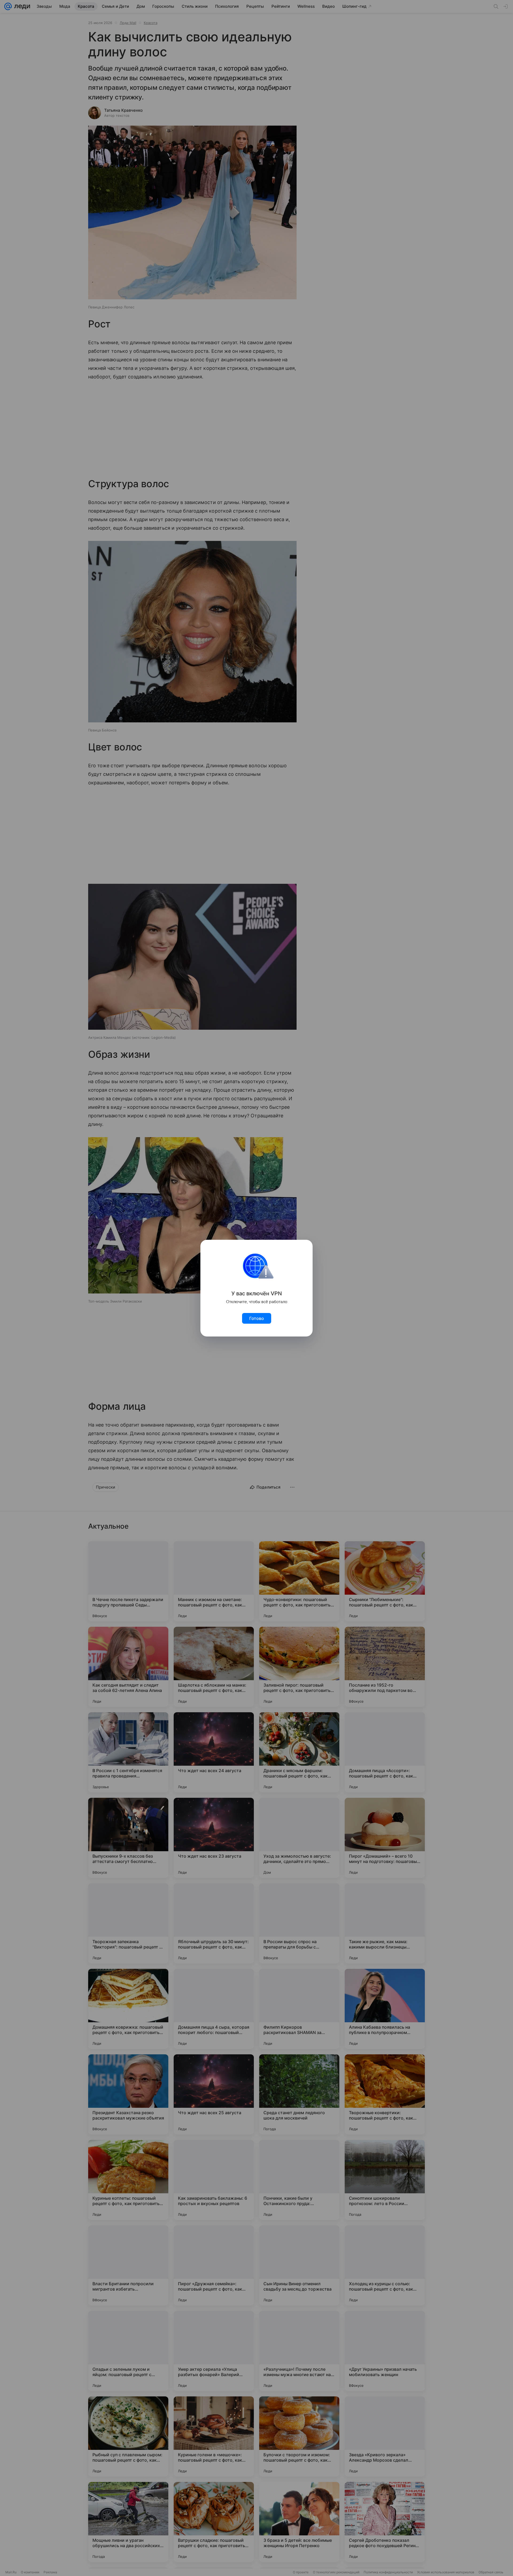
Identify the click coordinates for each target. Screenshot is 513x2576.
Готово (257, 1318)
